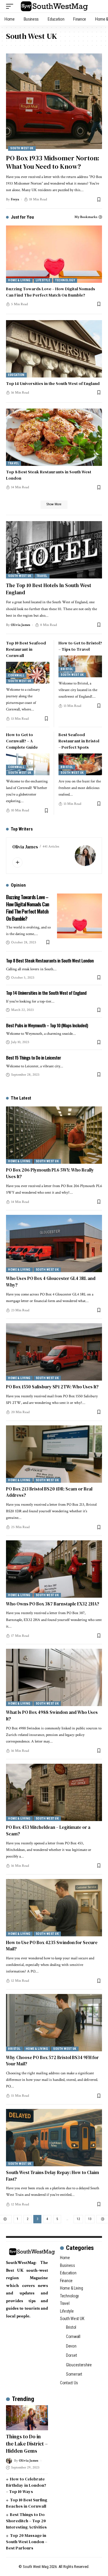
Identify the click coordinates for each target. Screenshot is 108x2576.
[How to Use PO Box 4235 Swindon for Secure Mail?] (54, 1908)
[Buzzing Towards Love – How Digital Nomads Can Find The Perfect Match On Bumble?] (54, 254)
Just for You (22, 217)
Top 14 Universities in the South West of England (53, 383)
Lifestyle (43, 280)
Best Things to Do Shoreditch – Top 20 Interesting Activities (26, 2521)
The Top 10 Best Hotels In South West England (49, 589)
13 (90, 2219)
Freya (15, 199)
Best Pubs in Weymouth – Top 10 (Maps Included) (47, 1025)
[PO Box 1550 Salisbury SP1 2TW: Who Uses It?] (54, 1352)
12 (78, 2219)
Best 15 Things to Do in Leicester (33, 1057)
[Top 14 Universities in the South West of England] (54, 349)
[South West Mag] (55, 6)
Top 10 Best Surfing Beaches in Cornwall (27, 2503)
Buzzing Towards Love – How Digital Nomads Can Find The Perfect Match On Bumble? (51, 292)
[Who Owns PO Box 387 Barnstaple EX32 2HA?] (54, 1569)
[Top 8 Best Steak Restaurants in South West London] (54, 437)
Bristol (67, 669)
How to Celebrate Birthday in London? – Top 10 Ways (26, 2485)
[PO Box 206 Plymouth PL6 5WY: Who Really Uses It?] (54, 1135)
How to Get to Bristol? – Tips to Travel (80, 646)
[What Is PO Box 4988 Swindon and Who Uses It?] (54, 1677)
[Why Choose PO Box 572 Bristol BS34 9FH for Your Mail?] (54, 2023)
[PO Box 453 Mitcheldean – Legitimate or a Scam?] (54, 1792)
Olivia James (21, 625)
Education (16, 375)
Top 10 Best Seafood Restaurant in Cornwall (26, 649)
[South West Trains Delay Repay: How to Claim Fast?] (54, 2138)
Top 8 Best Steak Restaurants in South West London (50, 960)
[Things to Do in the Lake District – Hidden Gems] (27, 2418)
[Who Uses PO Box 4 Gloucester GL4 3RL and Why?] (54, 1244)
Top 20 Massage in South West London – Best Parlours (27, 2542)
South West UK (22, 148)
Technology (65, 280)
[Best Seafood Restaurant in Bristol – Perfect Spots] (80, 764)
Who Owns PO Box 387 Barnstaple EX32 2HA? (53, 1604)
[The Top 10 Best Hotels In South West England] (54, 550)
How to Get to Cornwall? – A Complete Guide (22, 741)
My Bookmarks (86, 217)
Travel (13, 463)
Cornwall (16, 675)
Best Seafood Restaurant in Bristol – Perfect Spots (79, 741)
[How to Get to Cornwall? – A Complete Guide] (28, 764)
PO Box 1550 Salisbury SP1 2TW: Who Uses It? (52, 1387)
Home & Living (19, 280)
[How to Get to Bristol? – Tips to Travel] (80, 666)
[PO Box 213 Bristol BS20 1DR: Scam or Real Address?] (54, 1454)
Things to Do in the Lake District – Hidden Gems (27, 2444)
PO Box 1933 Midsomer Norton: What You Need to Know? (53, 162)
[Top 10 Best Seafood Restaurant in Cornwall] (28, 673)
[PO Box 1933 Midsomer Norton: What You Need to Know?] (54, 101)
